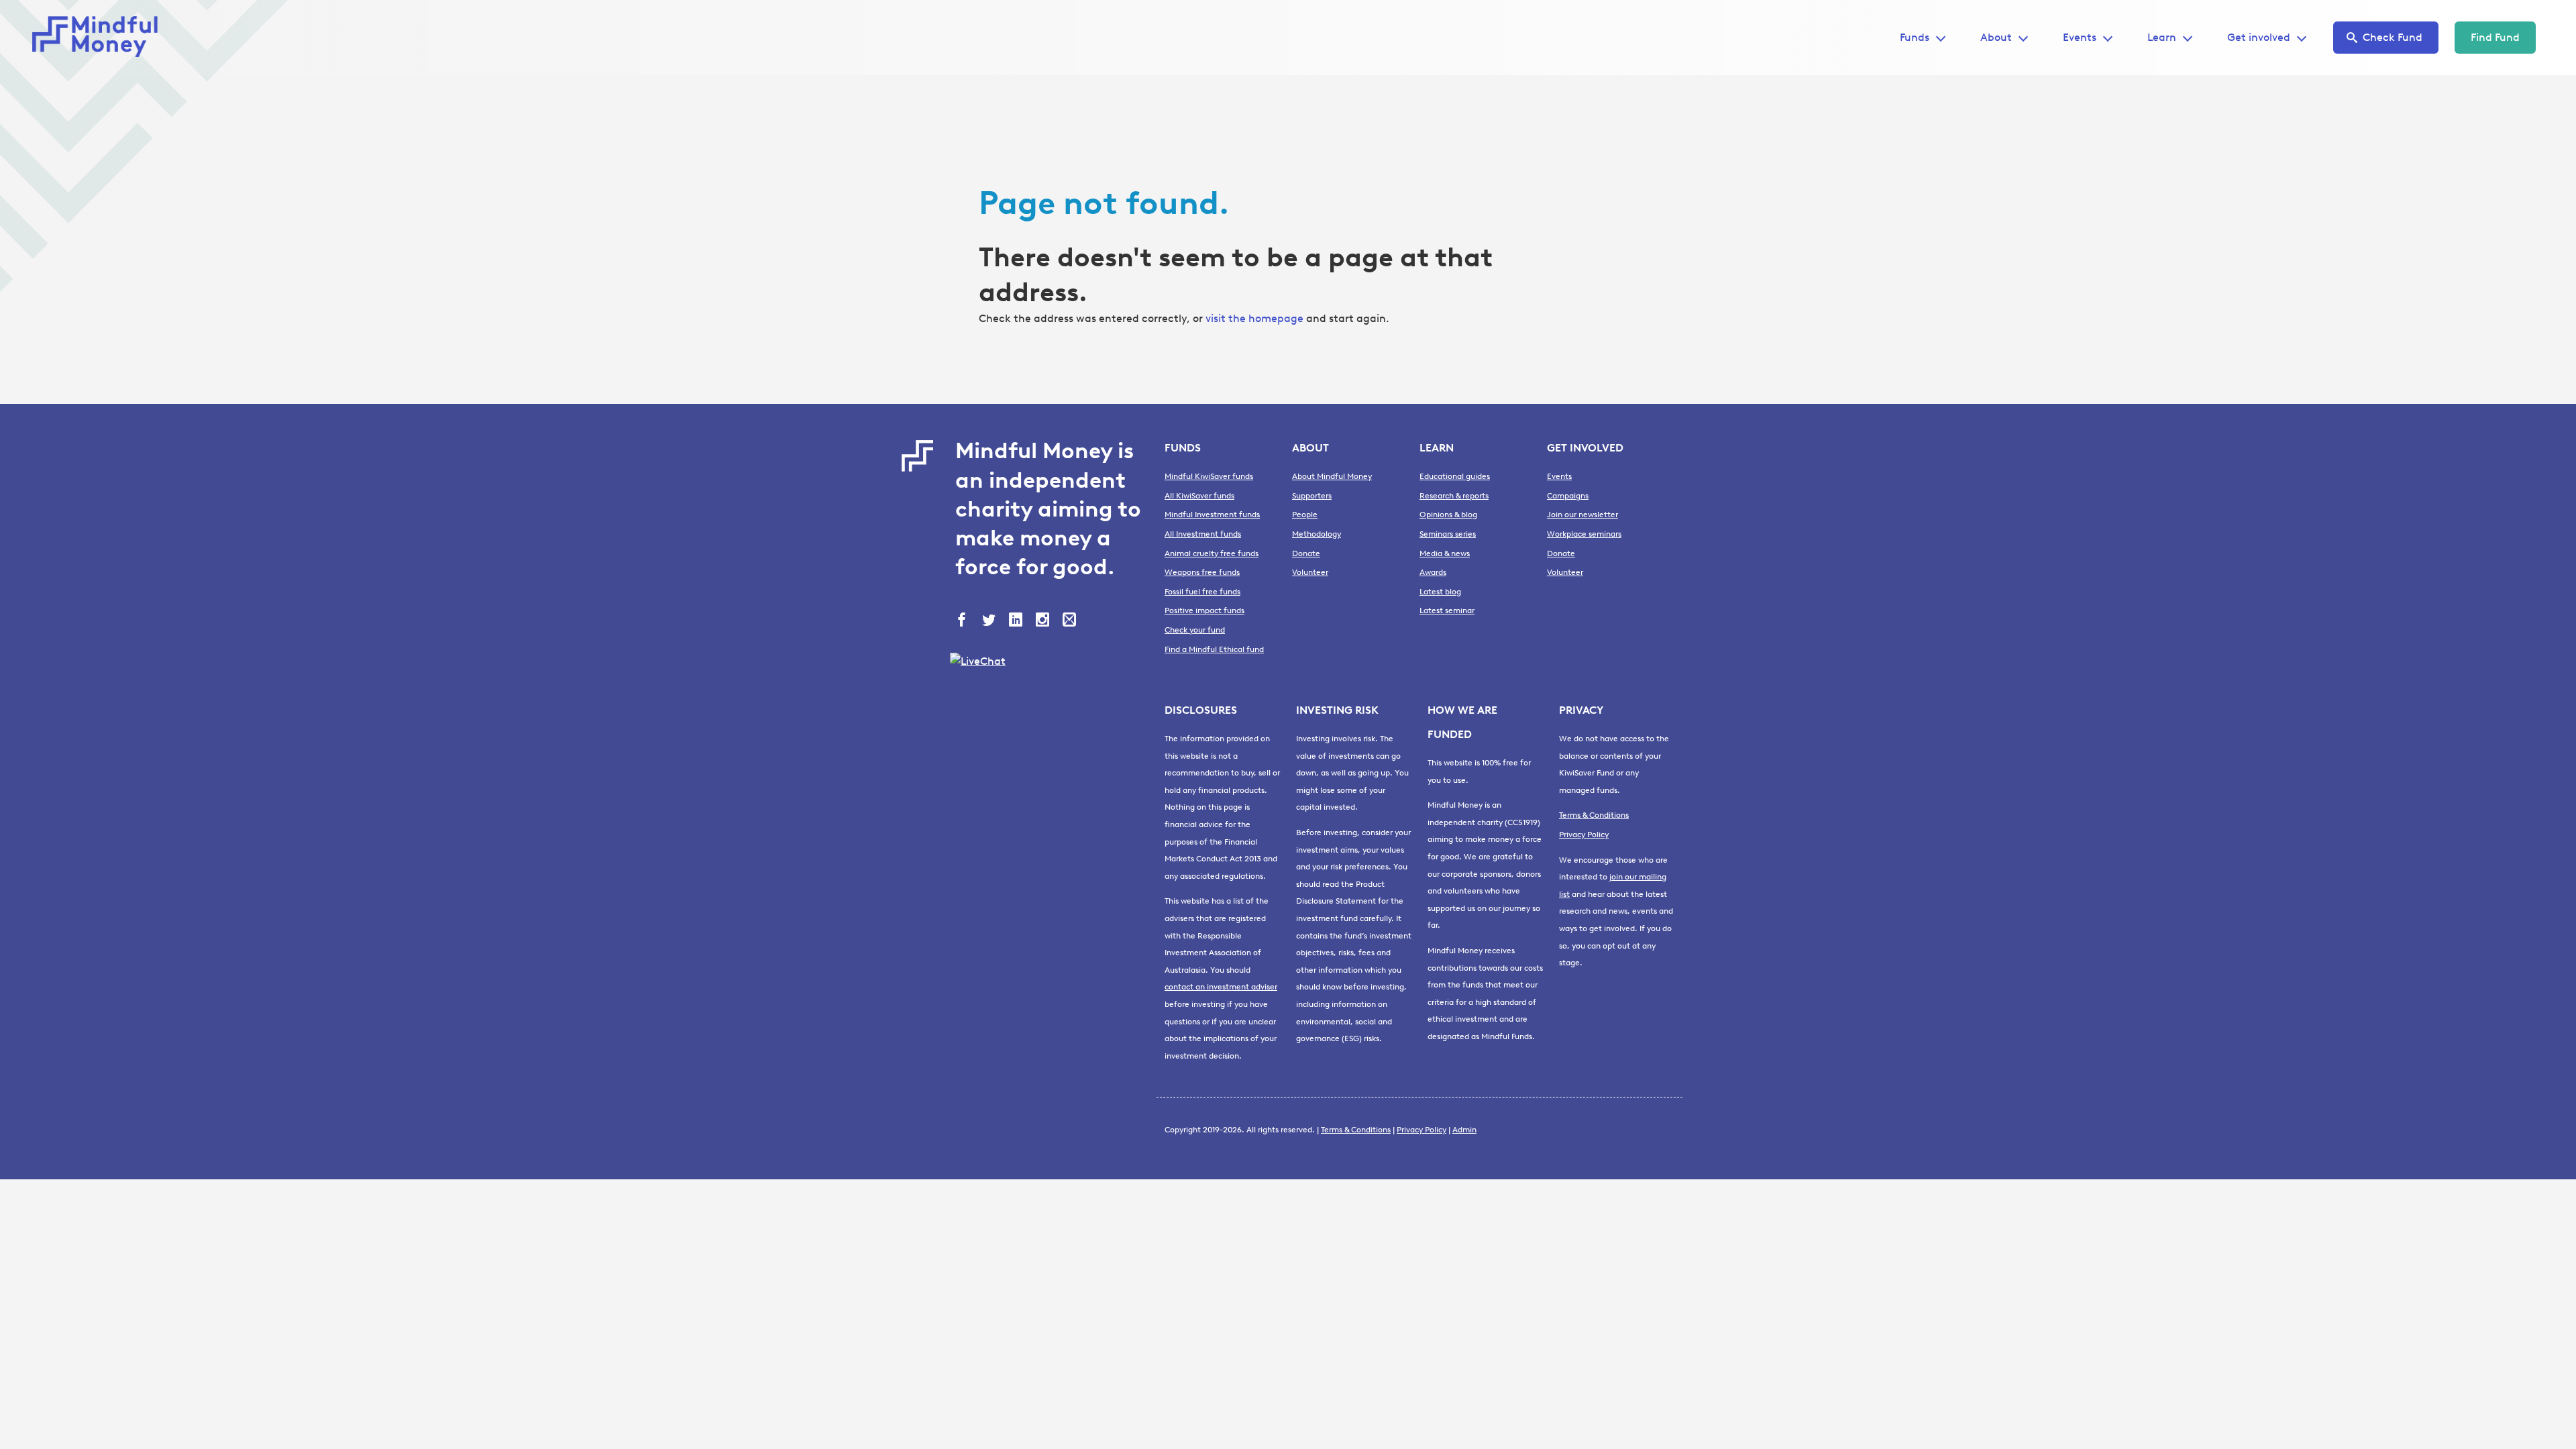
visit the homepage (1254, 318)
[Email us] (1071, 621)
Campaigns (1568, 496)
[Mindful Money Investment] (99, 38)
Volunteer (1310, 572)
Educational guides (1455, 476)
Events (2080, 37)
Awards (1433, 572)
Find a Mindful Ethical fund (1214, 649)
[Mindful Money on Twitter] (990, 621)
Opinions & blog (1448, 515)
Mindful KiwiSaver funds (1209, 476)
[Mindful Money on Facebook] (963, 621)
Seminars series (1448, 534)
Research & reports (1454, 496)
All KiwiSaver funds (1199, 496)
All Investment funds (1203, 534)
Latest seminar (1447, 610)
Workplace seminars (1584, 534)
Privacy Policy (1584, 835)
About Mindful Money (1332, 476)
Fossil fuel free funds (1202, 592)
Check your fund (1195, 630)
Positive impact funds (1204, 610)
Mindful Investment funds (1212, 515)
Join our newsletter (1582, 515)
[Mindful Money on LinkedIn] (1017, 621)
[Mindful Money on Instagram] (1044, 621)
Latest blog (1440, 592)
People (1305, 515)
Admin (1464, 1130)
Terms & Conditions (1594, 815)
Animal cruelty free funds (1212, 553)
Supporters (1312, 496)
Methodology (1317, 534)
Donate (1306, 553)
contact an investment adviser (1221, 987)
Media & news (1445, 553)
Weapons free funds (1202, 572)
